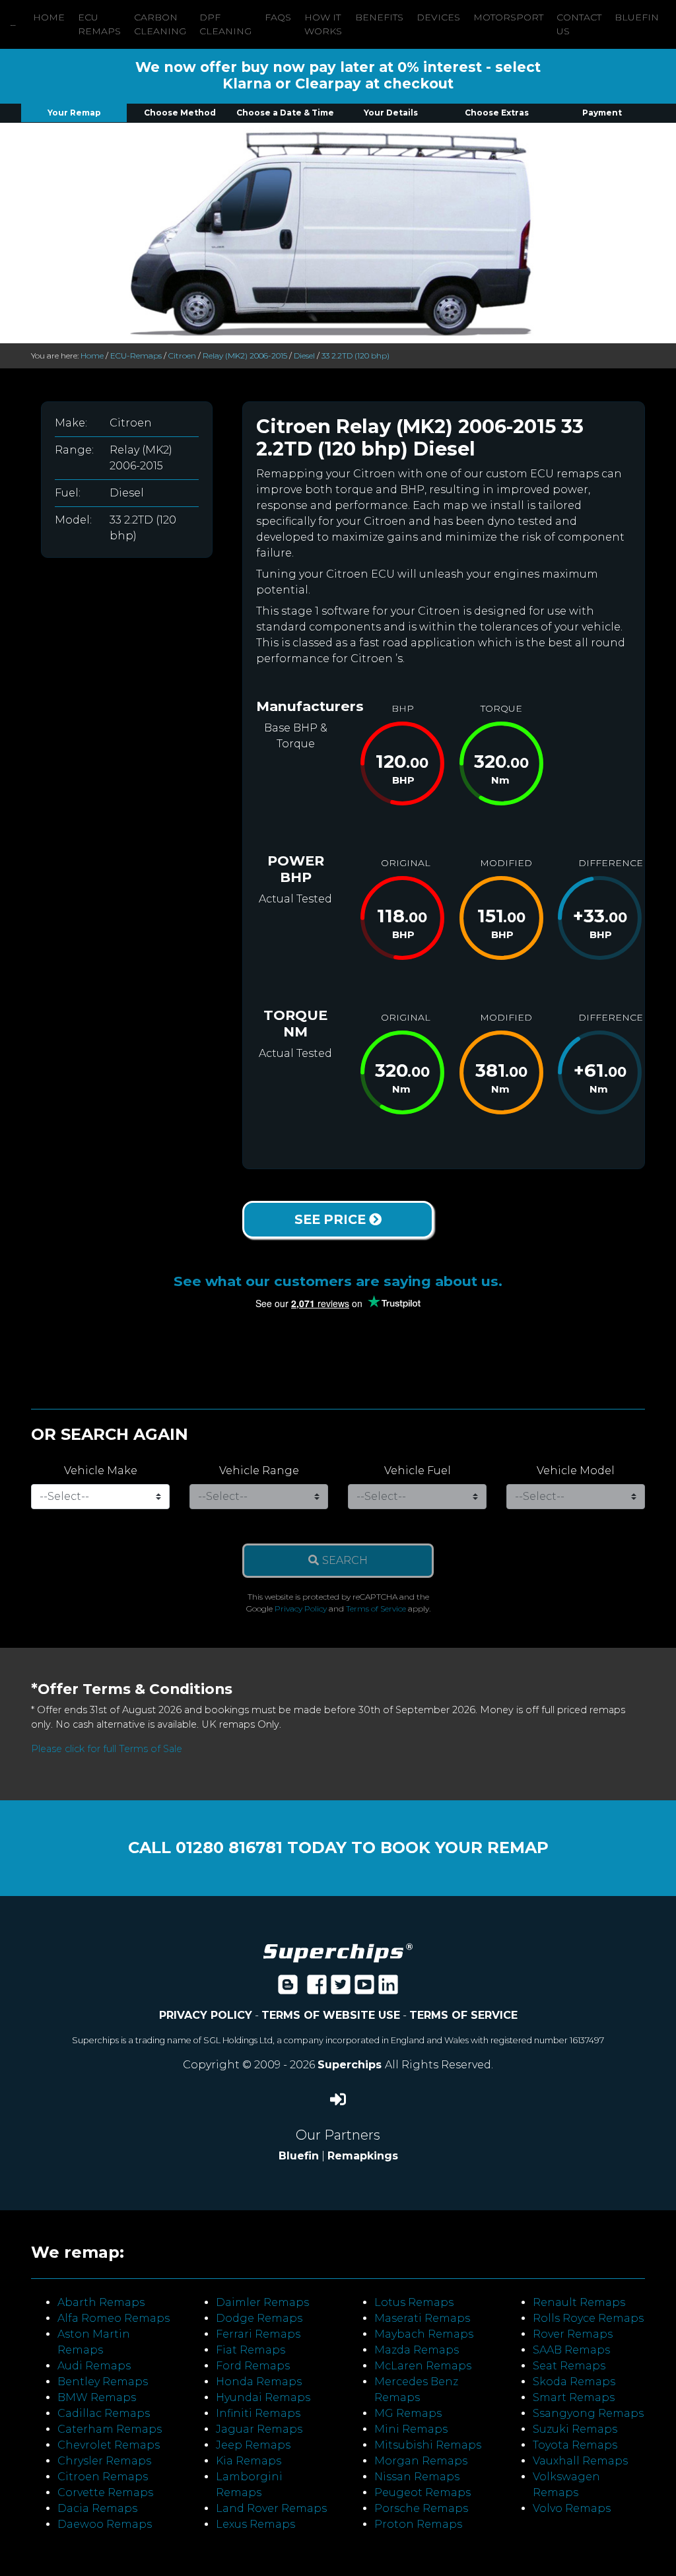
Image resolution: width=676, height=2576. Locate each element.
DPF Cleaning (225, 24)
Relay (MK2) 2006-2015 (245, 356)
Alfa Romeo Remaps (114, 2318)
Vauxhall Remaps (580, 2461)
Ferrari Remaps (258, 2334)
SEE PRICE (332, 1219)
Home (49, 17)
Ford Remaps (253, 2366)
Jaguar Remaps (259, 2429)
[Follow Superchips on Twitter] (341, 1989)
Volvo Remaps (572, 2508)
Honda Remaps (259, 2382)
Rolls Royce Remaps (588, 2318)
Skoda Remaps (574, 2382)
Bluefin (637, 17)
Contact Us (579, 24)
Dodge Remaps (259, 2318)
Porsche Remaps (421, 2508)
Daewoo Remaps (105, 2524)
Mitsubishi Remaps (428, 2445)
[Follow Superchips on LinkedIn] (388, 1989)
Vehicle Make (101, 1471)
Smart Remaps (574, 2397)
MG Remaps (408, 2413)
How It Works (323, 24)
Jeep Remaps (253, 2445)
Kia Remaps (249, 2461)
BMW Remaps (97, 2397)
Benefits (379, 17)
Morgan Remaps (421, 2461)
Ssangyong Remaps (588, 2413)
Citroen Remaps (103, 2477)
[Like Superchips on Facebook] (317, 1989)
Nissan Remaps (417, 2477)
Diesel (304, 356)
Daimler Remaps (262, 2302)
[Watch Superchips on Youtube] (364, 1989)
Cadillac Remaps (104, 2413)
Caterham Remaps (110, 2429)
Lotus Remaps (414, 2302)
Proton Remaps (418, 2524)
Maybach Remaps (424, 2334)
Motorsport (508, 17)
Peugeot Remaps (422, 2492)
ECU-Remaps (136, 356)
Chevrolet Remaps (109, 2445)
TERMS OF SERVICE (463, 2015)
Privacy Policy (301, 1609)
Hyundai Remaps (263, 2397)
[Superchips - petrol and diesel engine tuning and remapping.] (338, 1952)
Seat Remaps (569, 2366)
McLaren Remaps (423, 2366)
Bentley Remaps (103, 2382)
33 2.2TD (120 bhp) (355, 356)
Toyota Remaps (575, 2445)
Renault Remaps (579, 2302)
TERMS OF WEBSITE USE (331, 2015)
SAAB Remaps (571, 2350)
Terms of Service (376, 1609)
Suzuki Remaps (575, 2429)
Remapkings (363, 2156)
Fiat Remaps (251, 2350)
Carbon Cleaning (160, 24)
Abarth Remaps (101, 2302)
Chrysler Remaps (104, 2461)
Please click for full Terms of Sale (107, 1749)
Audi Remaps (94, 2366)
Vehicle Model (576, 1471)
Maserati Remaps (422, 2318)
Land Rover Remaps (271, 2508)
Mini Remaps (411, 2429)
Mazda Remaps (417, 2350)
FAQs (278, 17)
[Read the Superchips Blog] (288, 1989)
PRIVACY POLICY (206, 2015)
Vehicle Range (259, 1471)
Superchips (351, 2065)
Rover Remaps (573, 2334)
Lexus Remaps (255, 2524)
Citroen (182, 356)
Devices (438, 17)
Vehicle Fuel (418, 1471)
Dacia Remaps (97, 2508)
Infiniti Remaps (258, 2413)
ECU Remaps (99, 24)
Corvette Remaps (105, 2492)
